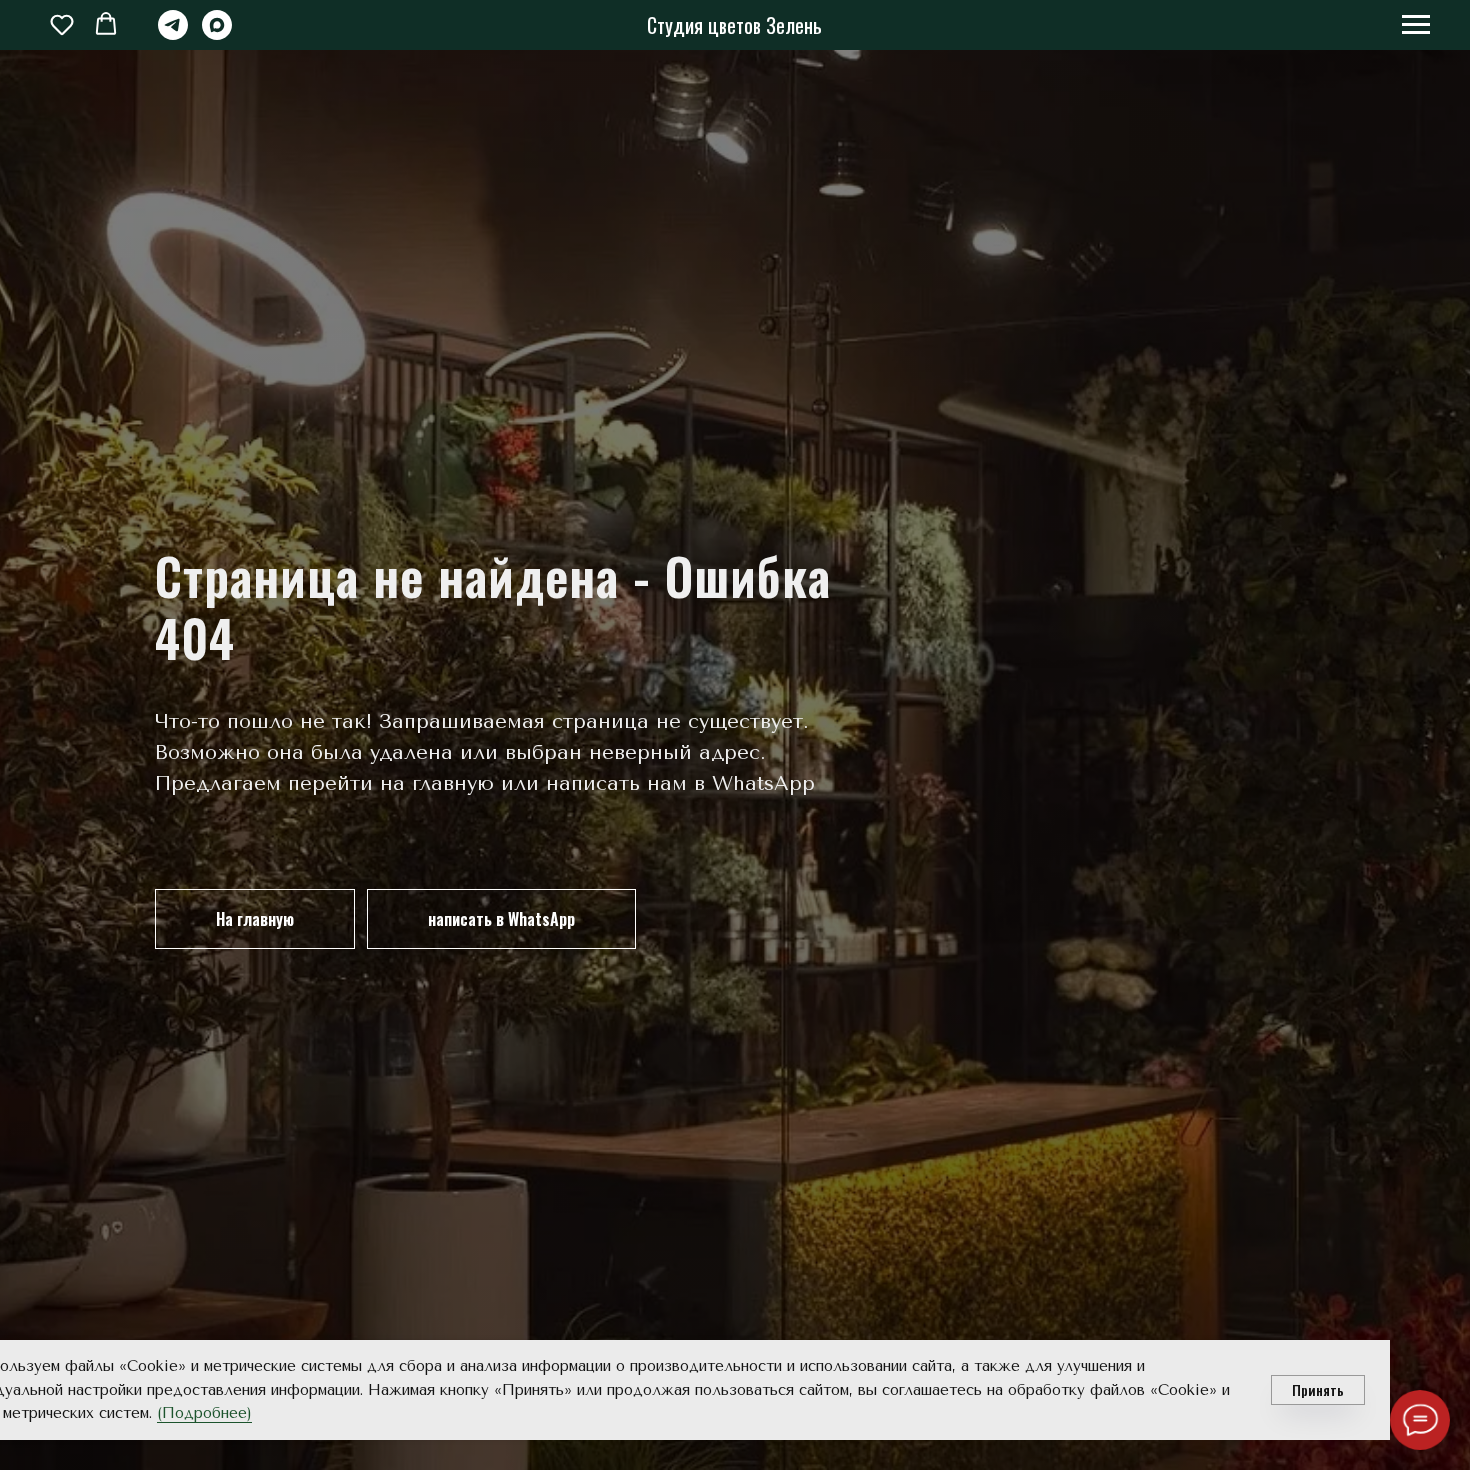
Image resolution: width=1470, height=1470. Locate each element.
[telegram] (173, 34)
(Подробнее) (204, 1413)
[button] (62, 24)
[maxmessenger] (217, 34)
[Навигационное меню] (1416, 25)
